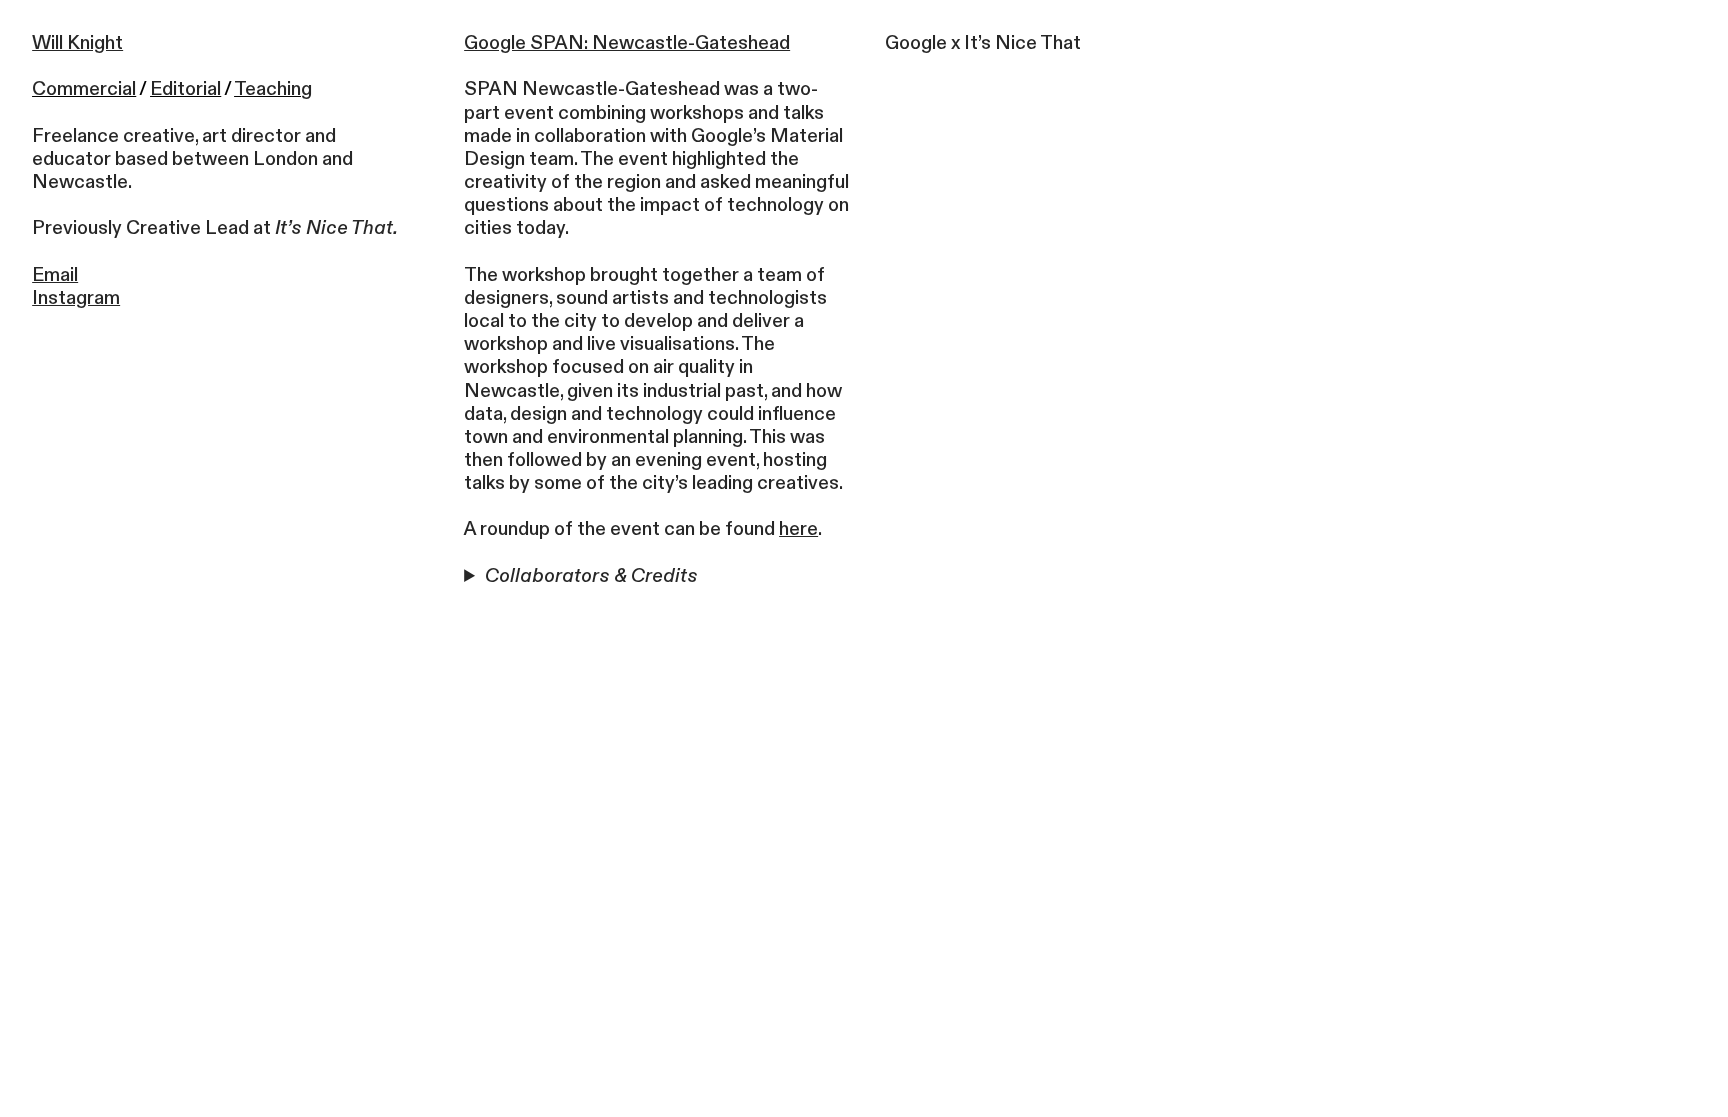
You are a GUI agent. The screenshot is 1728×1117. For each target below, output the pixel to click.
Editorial (185, 89)
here (798, 529)
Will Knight (77, 43)
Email (55, 275)
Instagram (76, 298)
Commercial (84, 89)
